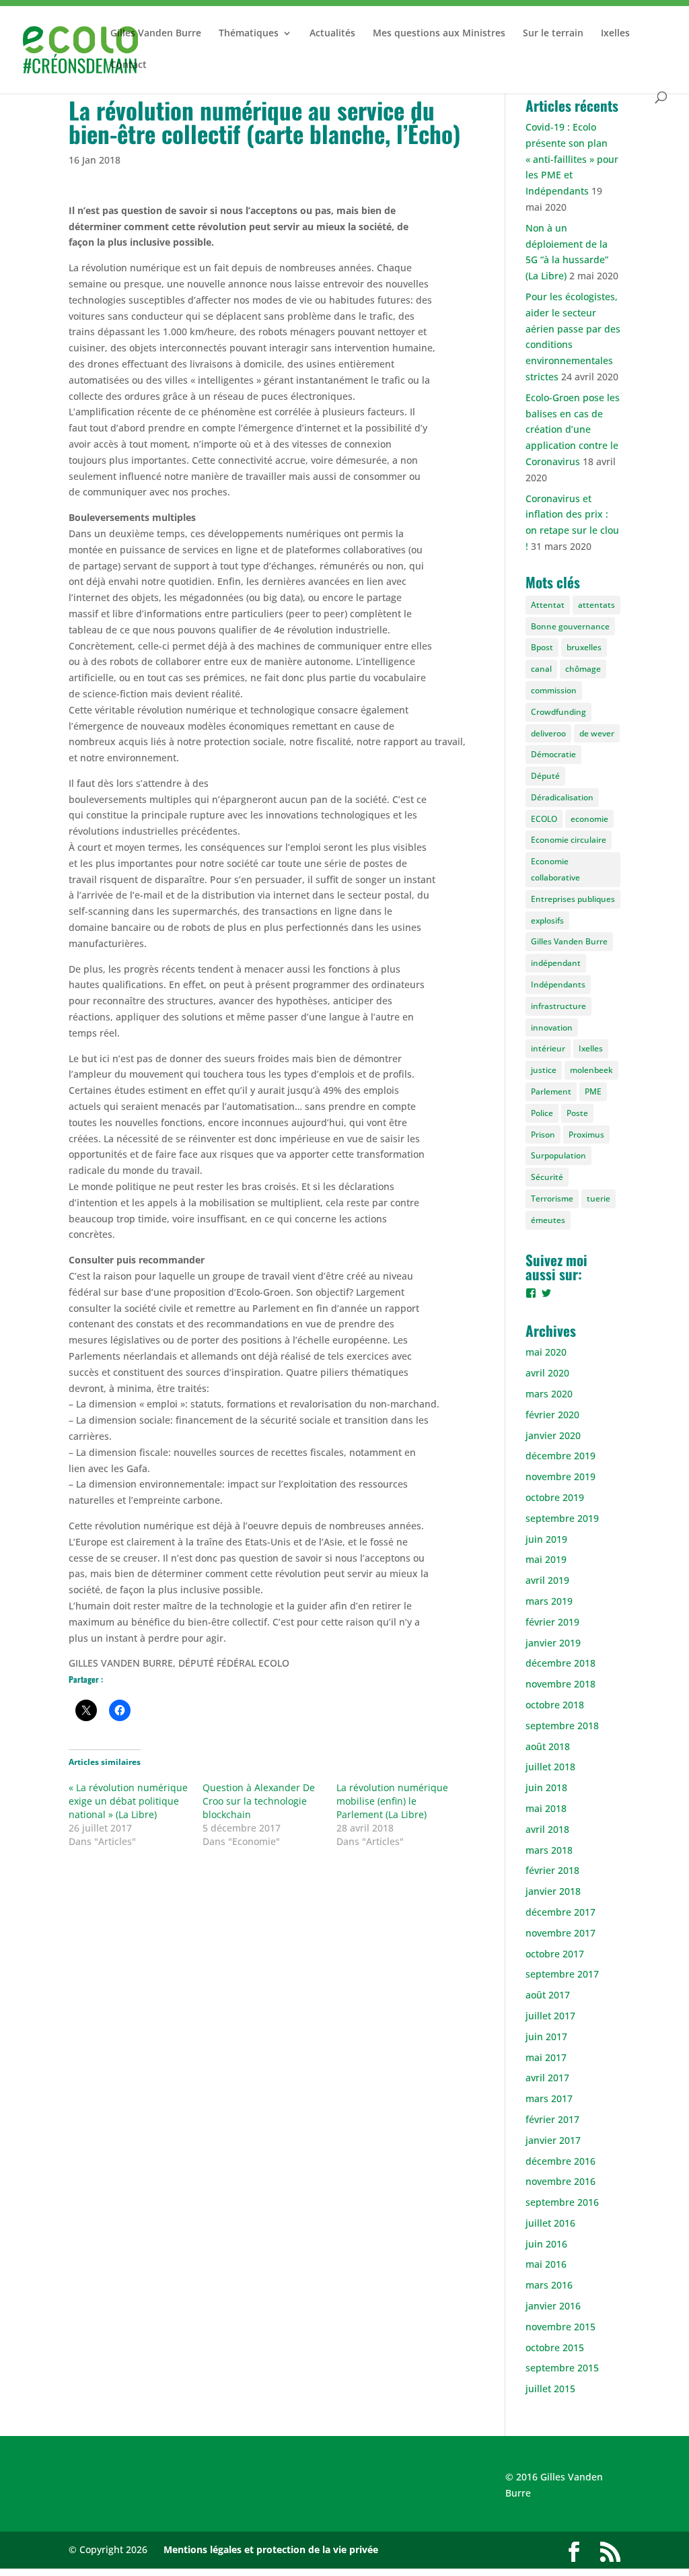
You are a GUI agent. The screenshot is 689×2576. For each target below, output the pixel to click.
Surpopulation (558, 1155)
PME (593, 1091)
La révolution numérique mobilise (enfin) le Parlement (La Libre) (392, 1801)
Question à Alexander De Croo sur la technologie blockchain (259, 1801)
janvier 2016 (553, 2306)
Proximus (586, 1135)
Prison (543, 1135)
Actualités (332, 34)
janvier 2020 (553, 1435)
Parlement (551, 1091)
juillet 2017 (550, 2016)
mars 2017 (549, 2098)
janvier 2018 (553, 1891)
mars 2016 (549, 2285)
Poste (577, 1113)
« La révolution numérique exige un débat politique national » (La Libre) (128, 1801)
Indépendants (558, 984)
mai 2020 (546, 1352)
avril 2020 (547, 1373)
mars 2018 (549, 1850)
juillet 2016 (550, 2223)
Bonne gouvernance (570, 626)
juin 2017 (546, 2037)
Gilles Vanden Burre (156, 34)
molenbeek (591, 1070)
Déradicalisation (562, 797)
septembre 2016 (562, 2202)
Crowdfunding (558, 712)
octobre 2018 (555, 1705)
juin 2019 (546, 1539)
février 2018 (552, 1870)
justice (544, 1070)
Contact (129, 65)
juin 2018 (546, 1787)
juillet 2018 (550, 1767)
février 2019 (552, 1622)
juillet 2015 (550, 2389)
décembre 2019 (560, 1456)
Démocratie (553, 754)
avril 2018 (547, 1829)
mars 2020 (549, 1394)
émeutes (548, 1220)
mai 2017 (546, 2057)
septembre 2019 (562, 1518)
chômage (583, 669)
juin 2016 (546, 2244)
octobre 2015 (555, 2347)
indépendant (556, 963)
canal (541, 669)
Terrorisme (552, 1198)
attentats (596, 605)
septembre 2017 (562, 1974)
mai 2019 (546, 1559)
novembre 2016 (560, 2181)
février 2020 (552, 1415)
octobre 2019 (555, 1497)
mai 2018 (546, 1808)
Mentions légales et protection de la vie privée (271, 2549)
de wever (597, 733)
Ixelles (615, 34)
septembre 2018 (562, 1726)
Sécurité (547, 1177)
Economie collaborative (555, 869)
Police (542, 1113)
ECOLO (544, 819)
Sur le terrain (553, 34)
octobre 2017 (555, 1954)
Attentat (548, 605)
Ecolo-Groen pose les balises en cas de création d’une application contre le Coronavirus (573, 429)
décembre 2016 (560, 2161)
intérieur (548, 1048)
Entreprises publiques (573, 899)
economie (589, 819)
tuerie (599, 1198)
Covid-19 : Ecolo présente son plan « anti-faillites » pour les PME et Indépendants (572, 159)
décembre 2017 (560, 1912)
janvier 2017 (553, 2140)
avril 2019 (547, 1580)
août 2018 (548, 1746)
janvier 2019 (553, 1643)
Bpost (542, 647)
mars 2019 (549, 1601)
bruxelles (584, 647)
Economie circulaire (569, 840)
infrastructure (558, 1006)
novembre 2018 (560, 1684)
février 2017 (552, 2119)
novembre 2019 (560, 1476)
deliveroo (548, 733)
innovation (552, 1028)
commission (554, 690)
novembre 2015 (560, 2327)
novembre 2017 (560, 1933)
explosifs (547, 920)
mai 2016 (546, 2264)
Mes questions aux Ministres (439, 34)
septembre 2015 (562, 2368)
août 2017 (548, 1995)
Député (545, 776)
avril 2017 (547, 2078)
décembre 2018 (560, 1663)
